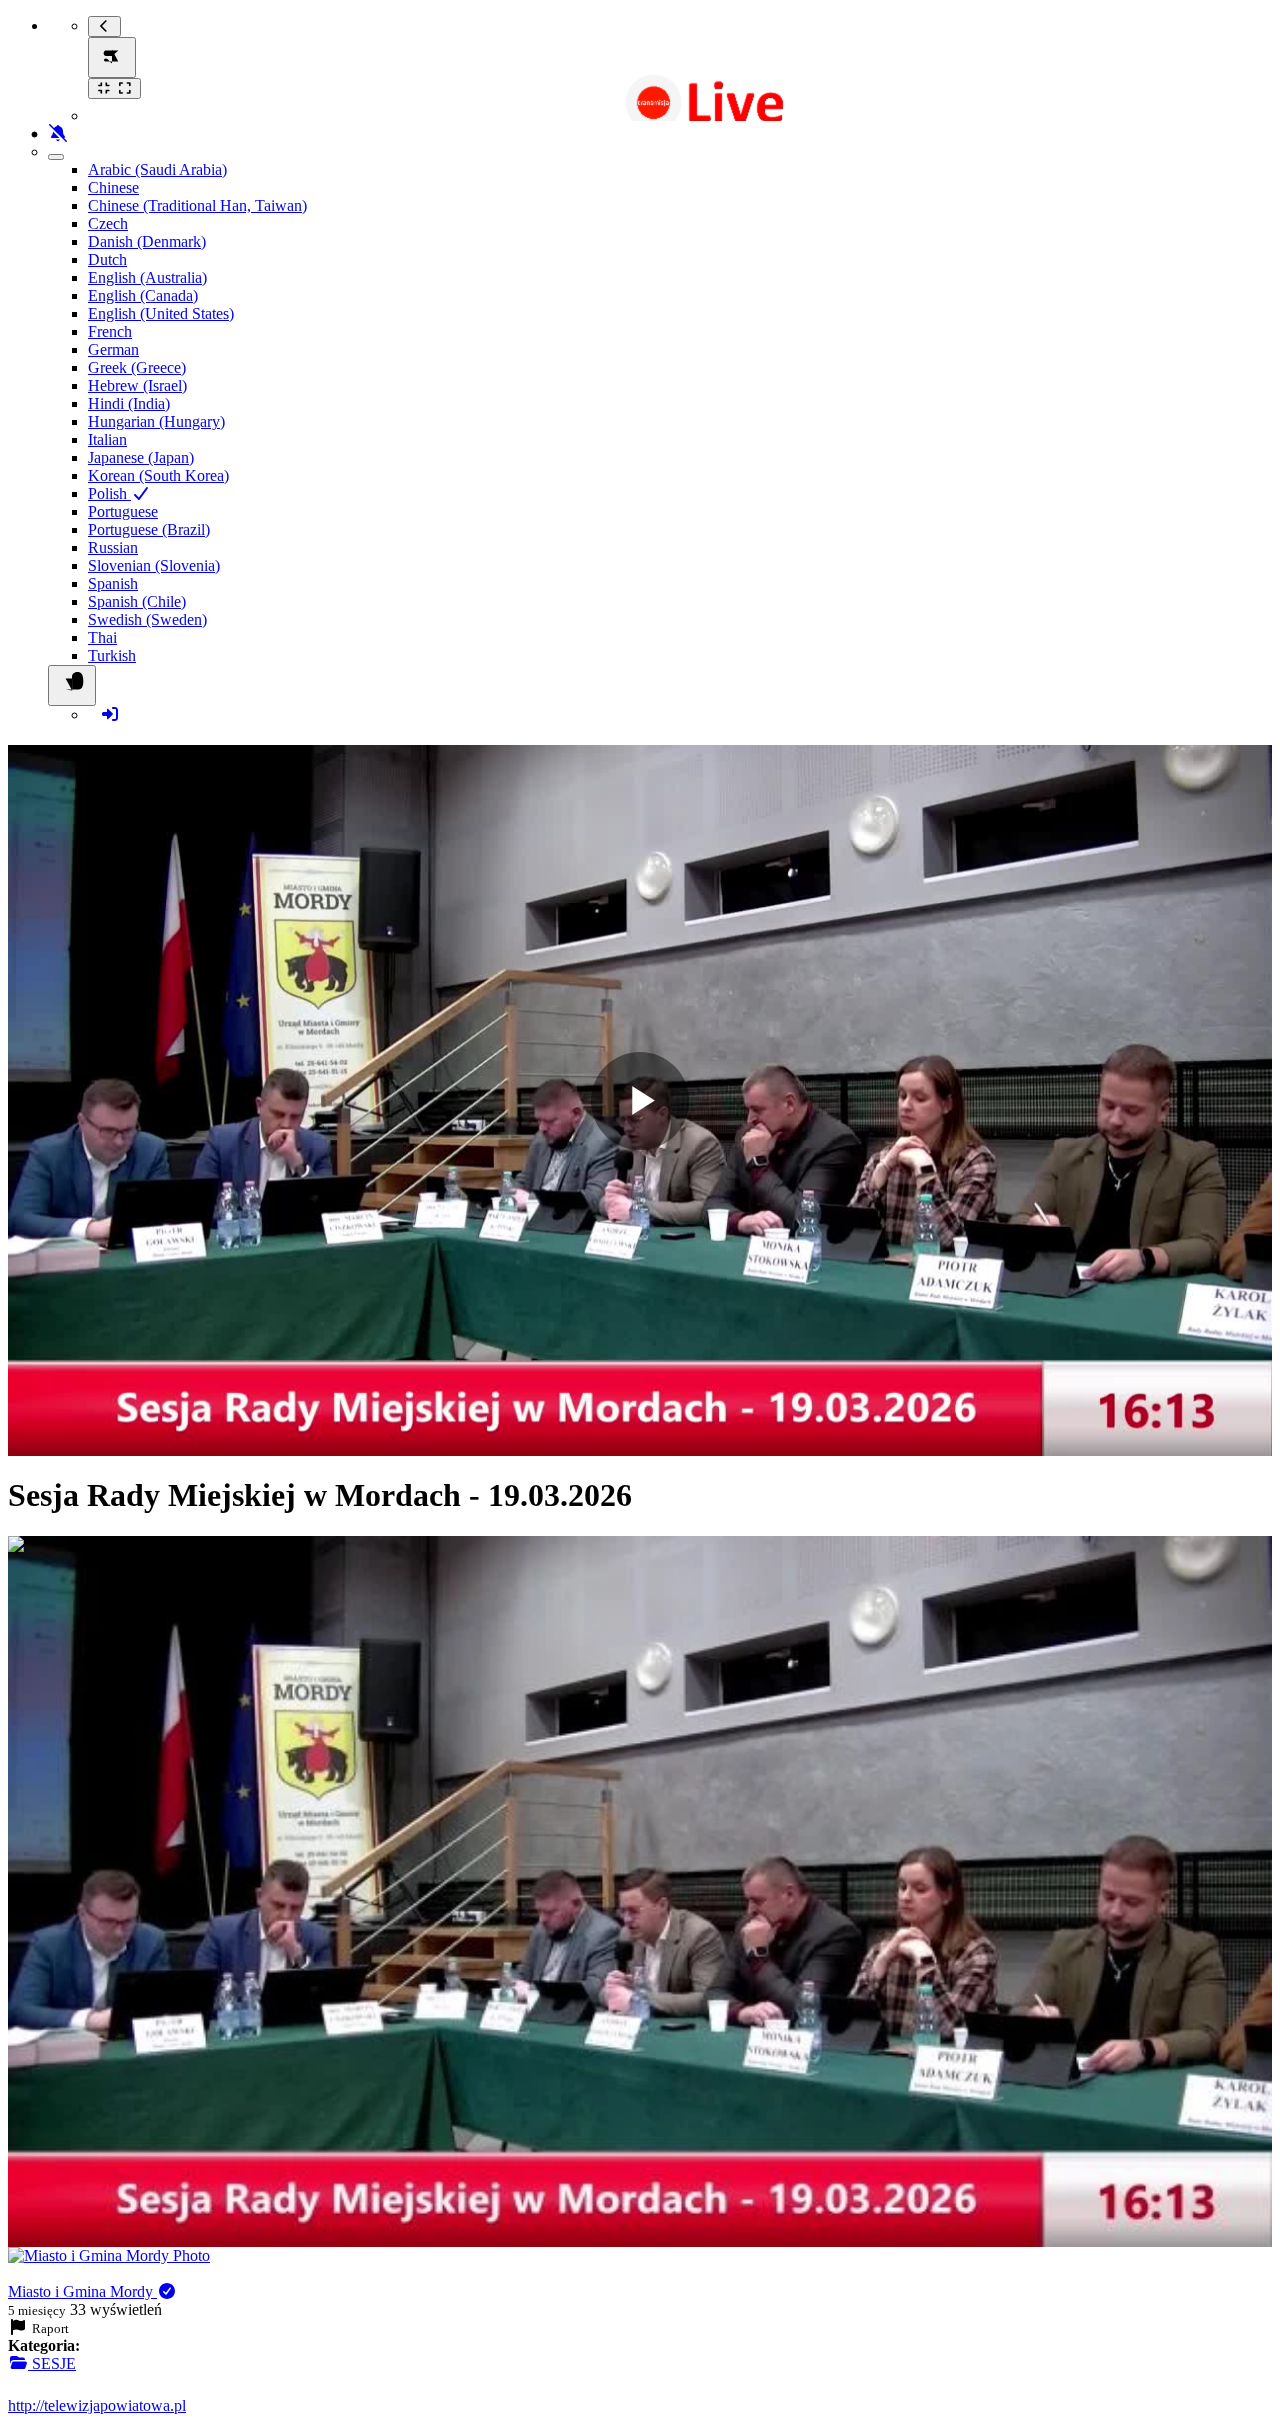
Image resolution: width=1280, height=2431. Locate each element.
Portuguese (123, 511)
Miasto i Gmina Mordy (82, 2291)
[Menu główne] (112, 57)
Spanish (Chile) (137, 601)
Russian (113, 547)
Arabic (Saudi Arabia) (157, 169)
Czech (108, 223)
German (113, 349)
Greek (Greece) (137, 367)
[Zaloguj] (110, 714)
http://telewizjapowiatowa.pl (97, 2405)
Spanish (113, 583)
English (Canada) (143, 295)
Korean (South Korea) (158, 475)
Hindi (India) (129, 403)
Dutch (107, 259)
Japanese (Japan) (141, 457)
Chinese (113, 187)
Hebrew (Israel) (137, 385)
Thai (102, 637)
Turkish (112, 655)
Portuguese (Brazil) (149, 529)
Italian (107, 439)
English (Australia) (147, 277)
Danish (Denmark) (147, 241)
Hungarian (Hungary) (156, 421)
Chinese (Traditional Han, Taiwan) (197, 205)
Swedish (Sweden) (147, 619)
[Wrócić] (104, 26)
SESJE (52, 2363)
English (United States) (161, 313)
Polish (109, 493)
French (110, 331)
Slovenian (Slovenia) (154, 565)
